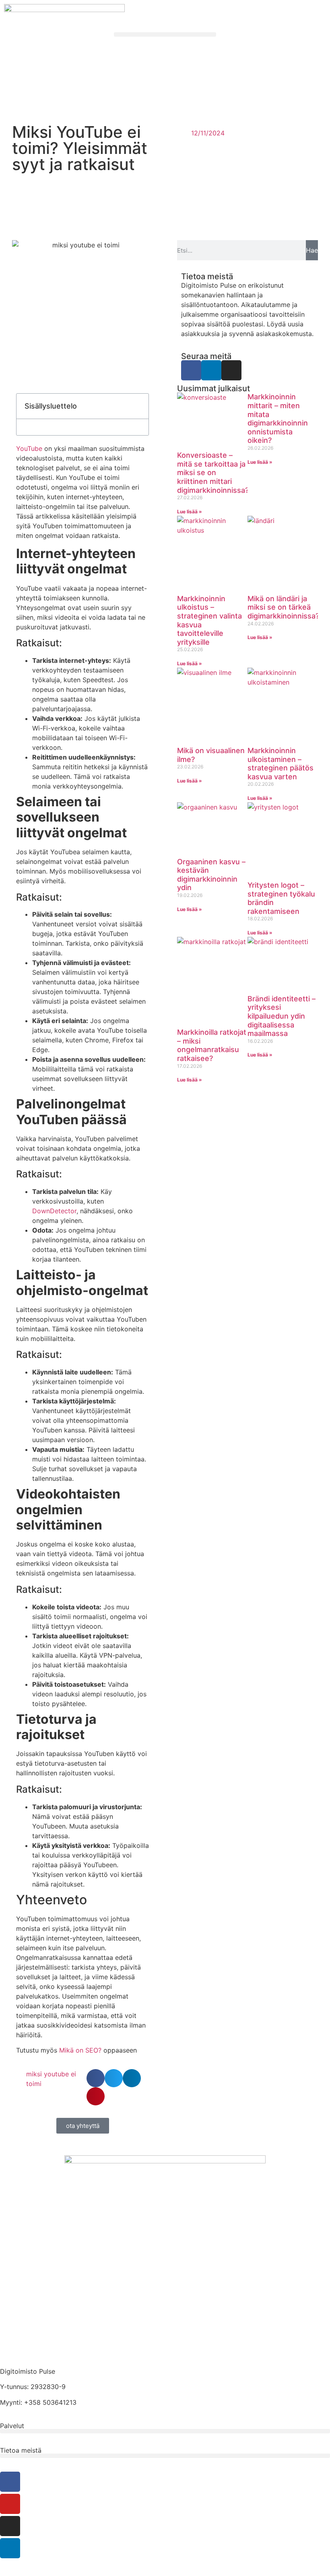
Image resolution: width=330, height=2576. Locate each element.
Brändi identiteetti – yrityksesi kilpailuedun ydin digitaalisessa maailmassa (282, 1016)
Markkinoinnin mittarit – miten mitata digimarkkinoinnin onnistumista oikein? (278, 418)
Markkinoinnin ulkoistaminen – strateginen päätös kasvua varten (280, 764)
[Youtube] (10, 2504)
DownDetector (54, 1211)
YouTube (29, 448)
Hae (312, 250)
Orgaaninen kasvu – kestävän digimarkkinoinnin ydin (211, 875)
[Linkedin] (211, 370)
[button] (165, 34)
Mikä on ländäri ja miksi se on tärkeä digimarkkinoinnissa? (283, 607)
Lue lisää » (190, 512)
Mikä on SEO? (80, 2050)
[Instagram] (231, 370)
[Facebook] (191, 370)
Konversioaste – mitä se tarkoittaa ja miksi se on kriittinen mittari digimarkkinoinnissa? (213, 472)
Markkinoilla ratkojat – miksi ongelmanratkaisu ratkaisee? (212, 1045)
